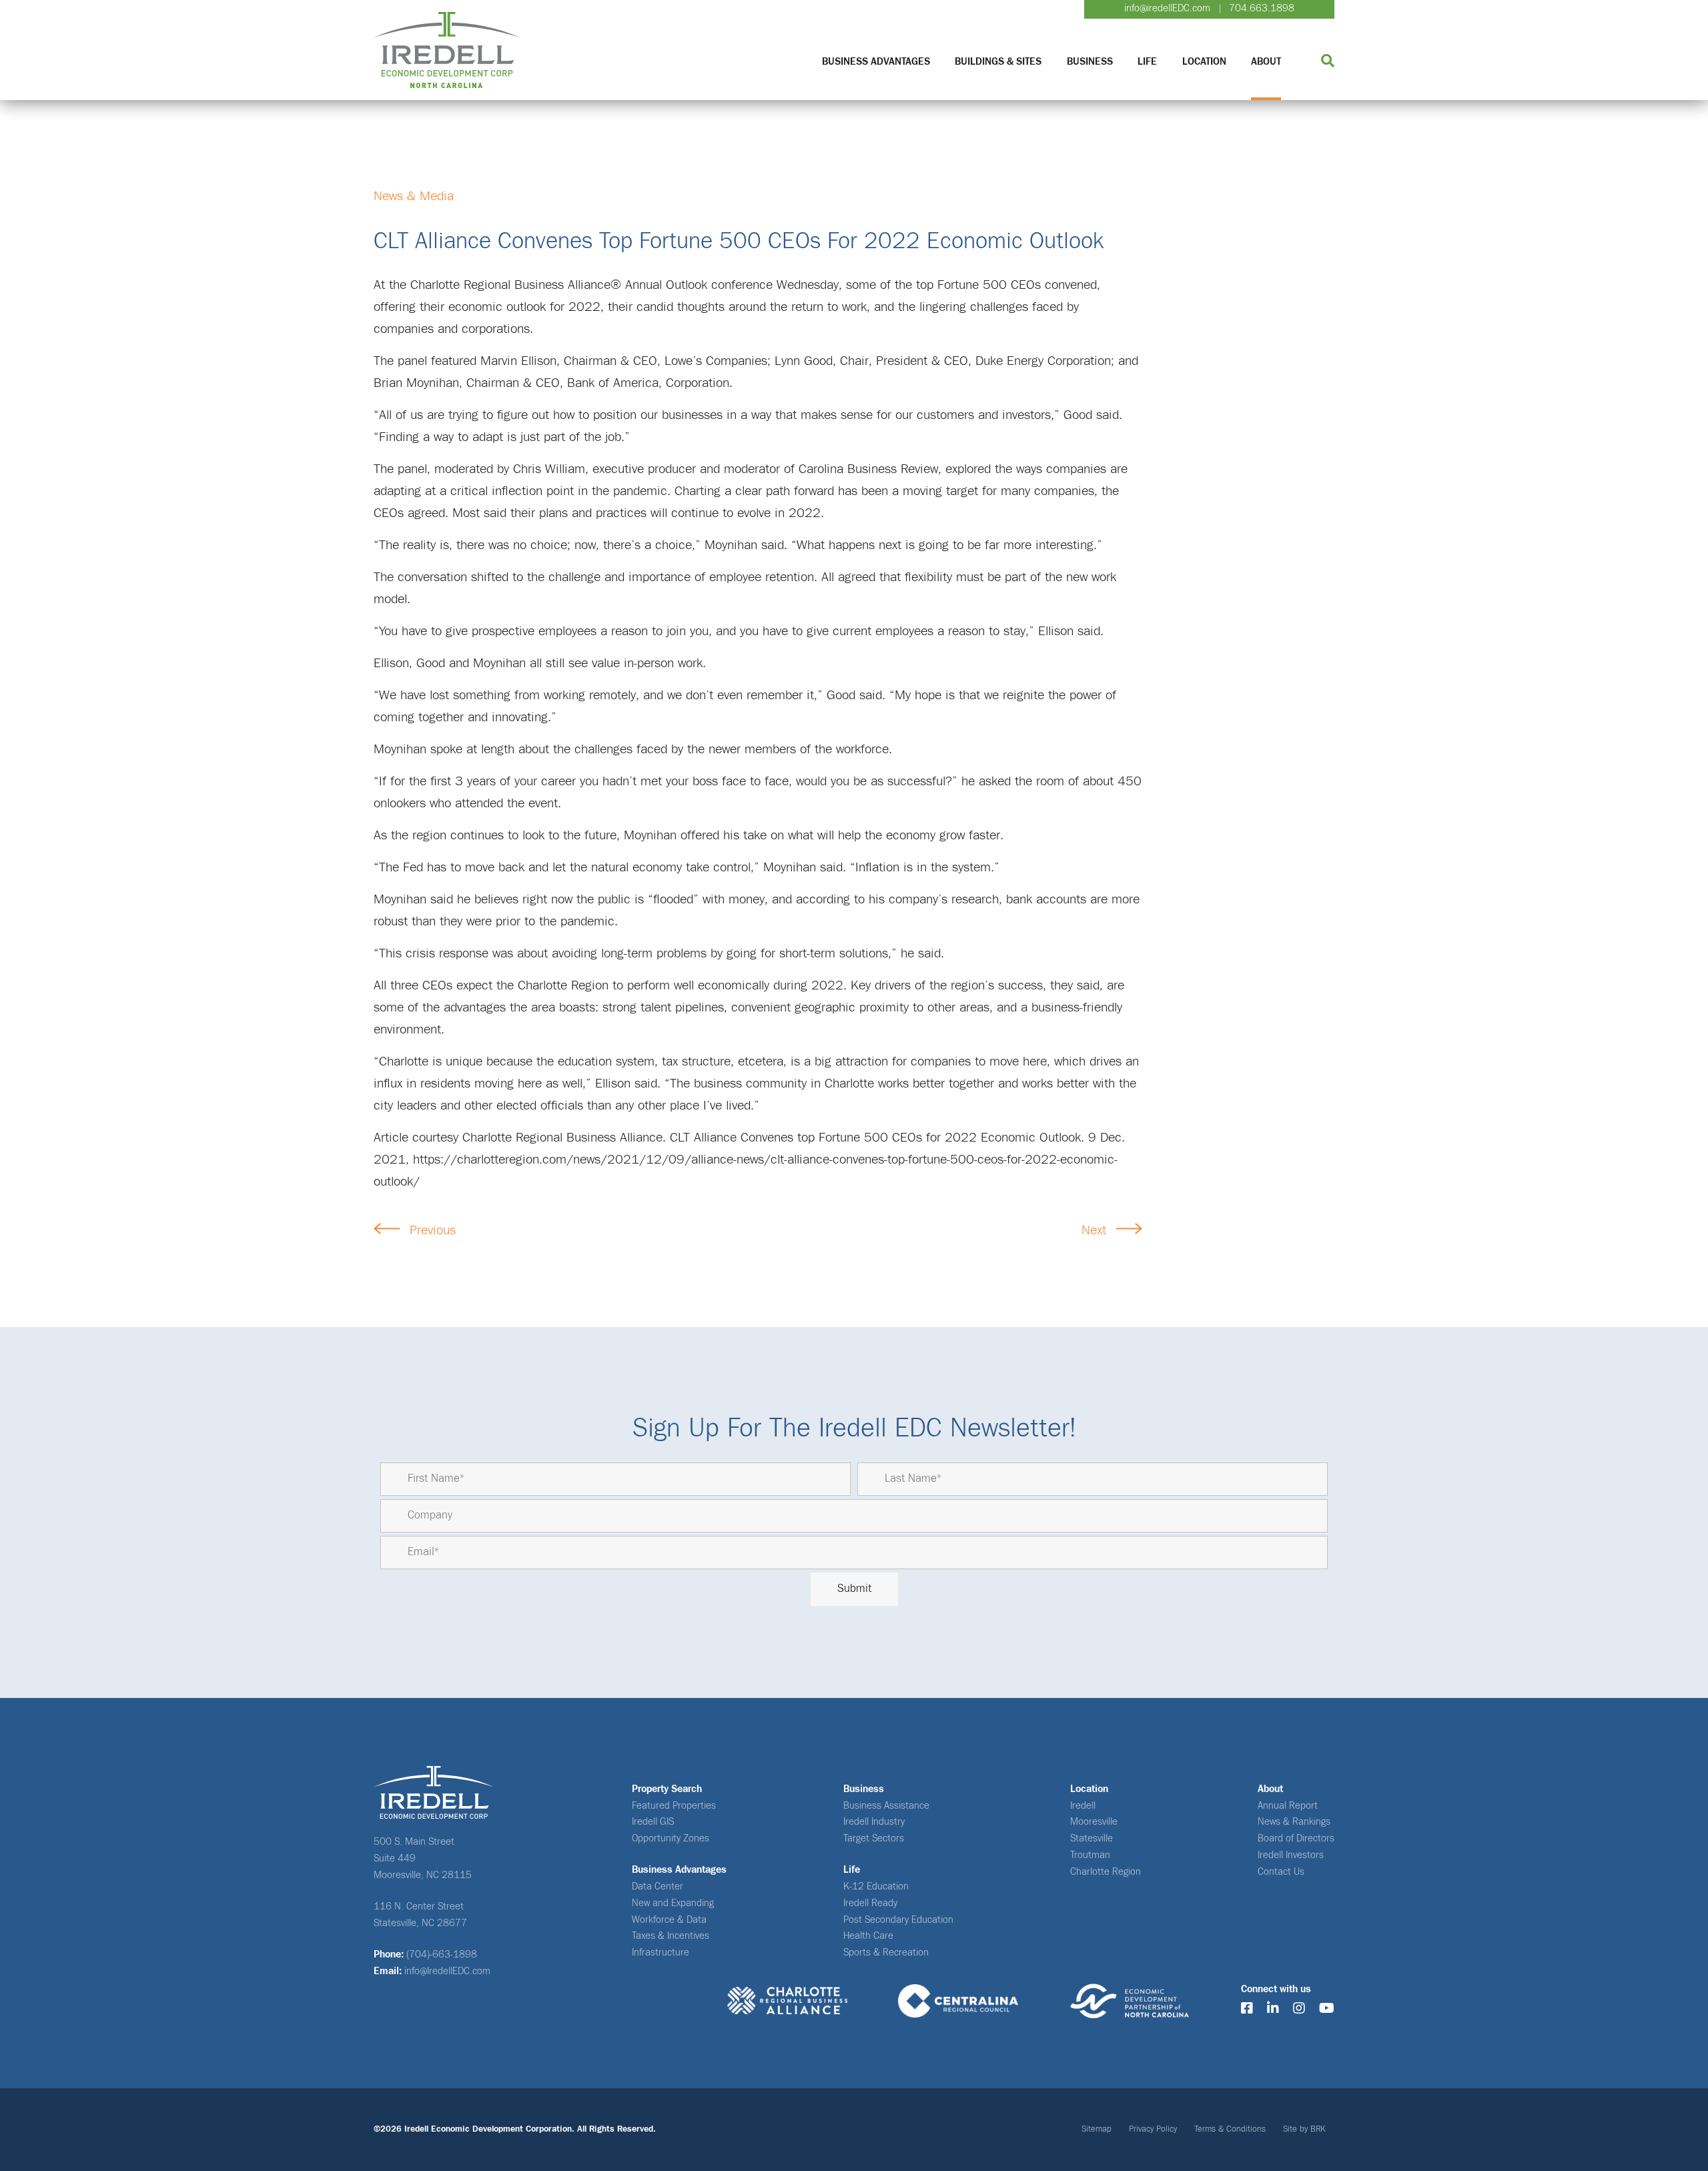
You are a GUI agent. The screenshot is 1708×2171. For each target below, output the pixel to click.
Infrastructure (661, 1952)
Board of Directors (1296, 1838)
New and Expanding (673, 1903)
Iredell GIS (653, 1822)
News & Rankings (1294, 1822)
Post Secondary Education (898, 1920)
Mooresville (1094, 1822)
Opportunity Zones (671, 1838)
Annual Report (1288, 1806)
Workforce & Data (669, 1920)
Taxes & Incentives (671, 1936)
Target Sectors (874, 1838)
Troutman (1090, 1855)
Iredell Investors (1291, 1855)
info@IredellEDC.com (447, 1971)
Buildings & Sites (998, 62)
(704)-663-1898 (442, 1955)
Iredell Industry (874, 1822)
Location (1204, 62)
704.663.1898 (1262, 8)
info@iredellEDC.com (1167, 8)
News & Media (414, 196)
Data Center (658, 1886)
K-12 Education (876, 1886)
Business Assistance (886, 1806)
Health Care (868, 1936)
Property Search (667, 1789)
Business (1090, 62)
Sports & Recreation (886, 1952)
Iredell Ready (870, 1903)
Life (1147, 62)
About (1266, 62)
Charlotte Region (1106, 1872)
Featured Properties (674, 1806)
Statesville (1092, 1838)
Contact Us (1281, 1872)
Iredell (1083, 1806)
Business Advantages (876, 62)
